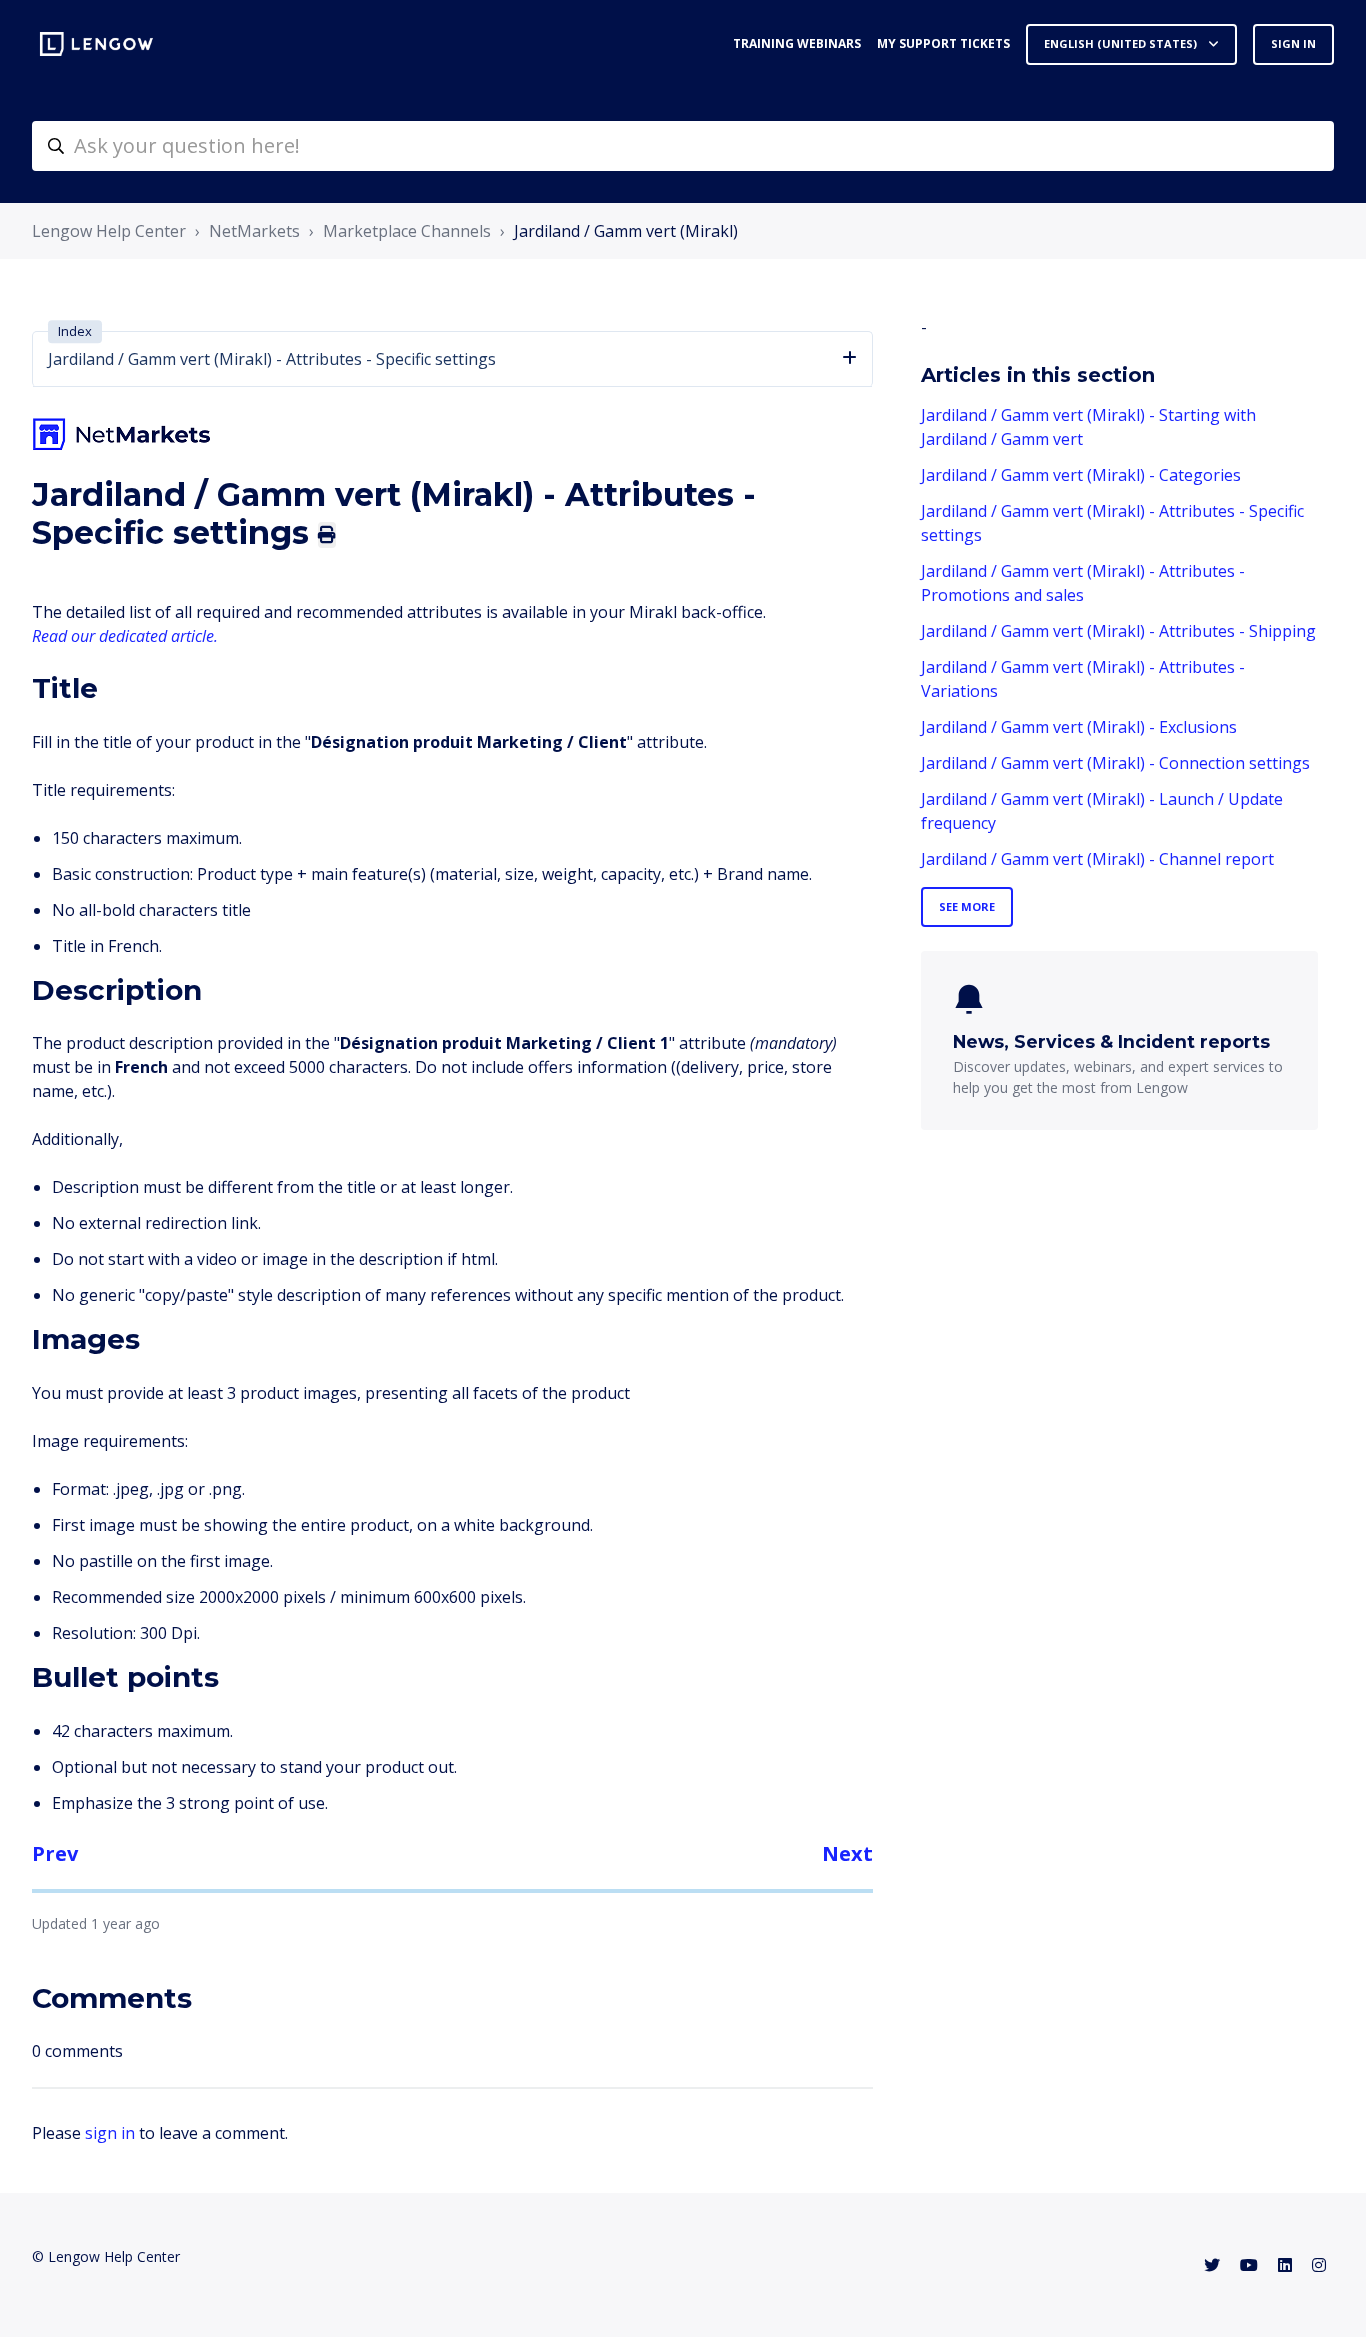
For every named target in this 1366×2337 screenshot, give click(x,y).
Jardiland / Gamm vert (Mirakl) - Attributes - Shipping (1118, 631)
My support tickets (943, 43)
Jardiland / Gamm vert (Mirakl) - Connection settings (1115, 763)
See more (967, 906)
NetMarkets (254, 231)
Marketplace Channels (407, 231)
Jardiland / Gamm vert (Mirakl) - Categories (1081, 475)
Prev (55, 1853)
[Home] (96, 44)
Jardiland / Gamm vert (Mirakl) (626, 231)
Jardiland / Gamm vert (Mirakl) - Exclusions (1079, 727)
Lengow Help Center (109, 231)
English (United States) (1122, 43)
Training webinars (797, 43)
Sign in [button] (1293, 43)
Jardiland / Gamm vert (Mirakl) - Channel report (1097, 859)
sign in (110, 2133)
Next (847, 1853)
